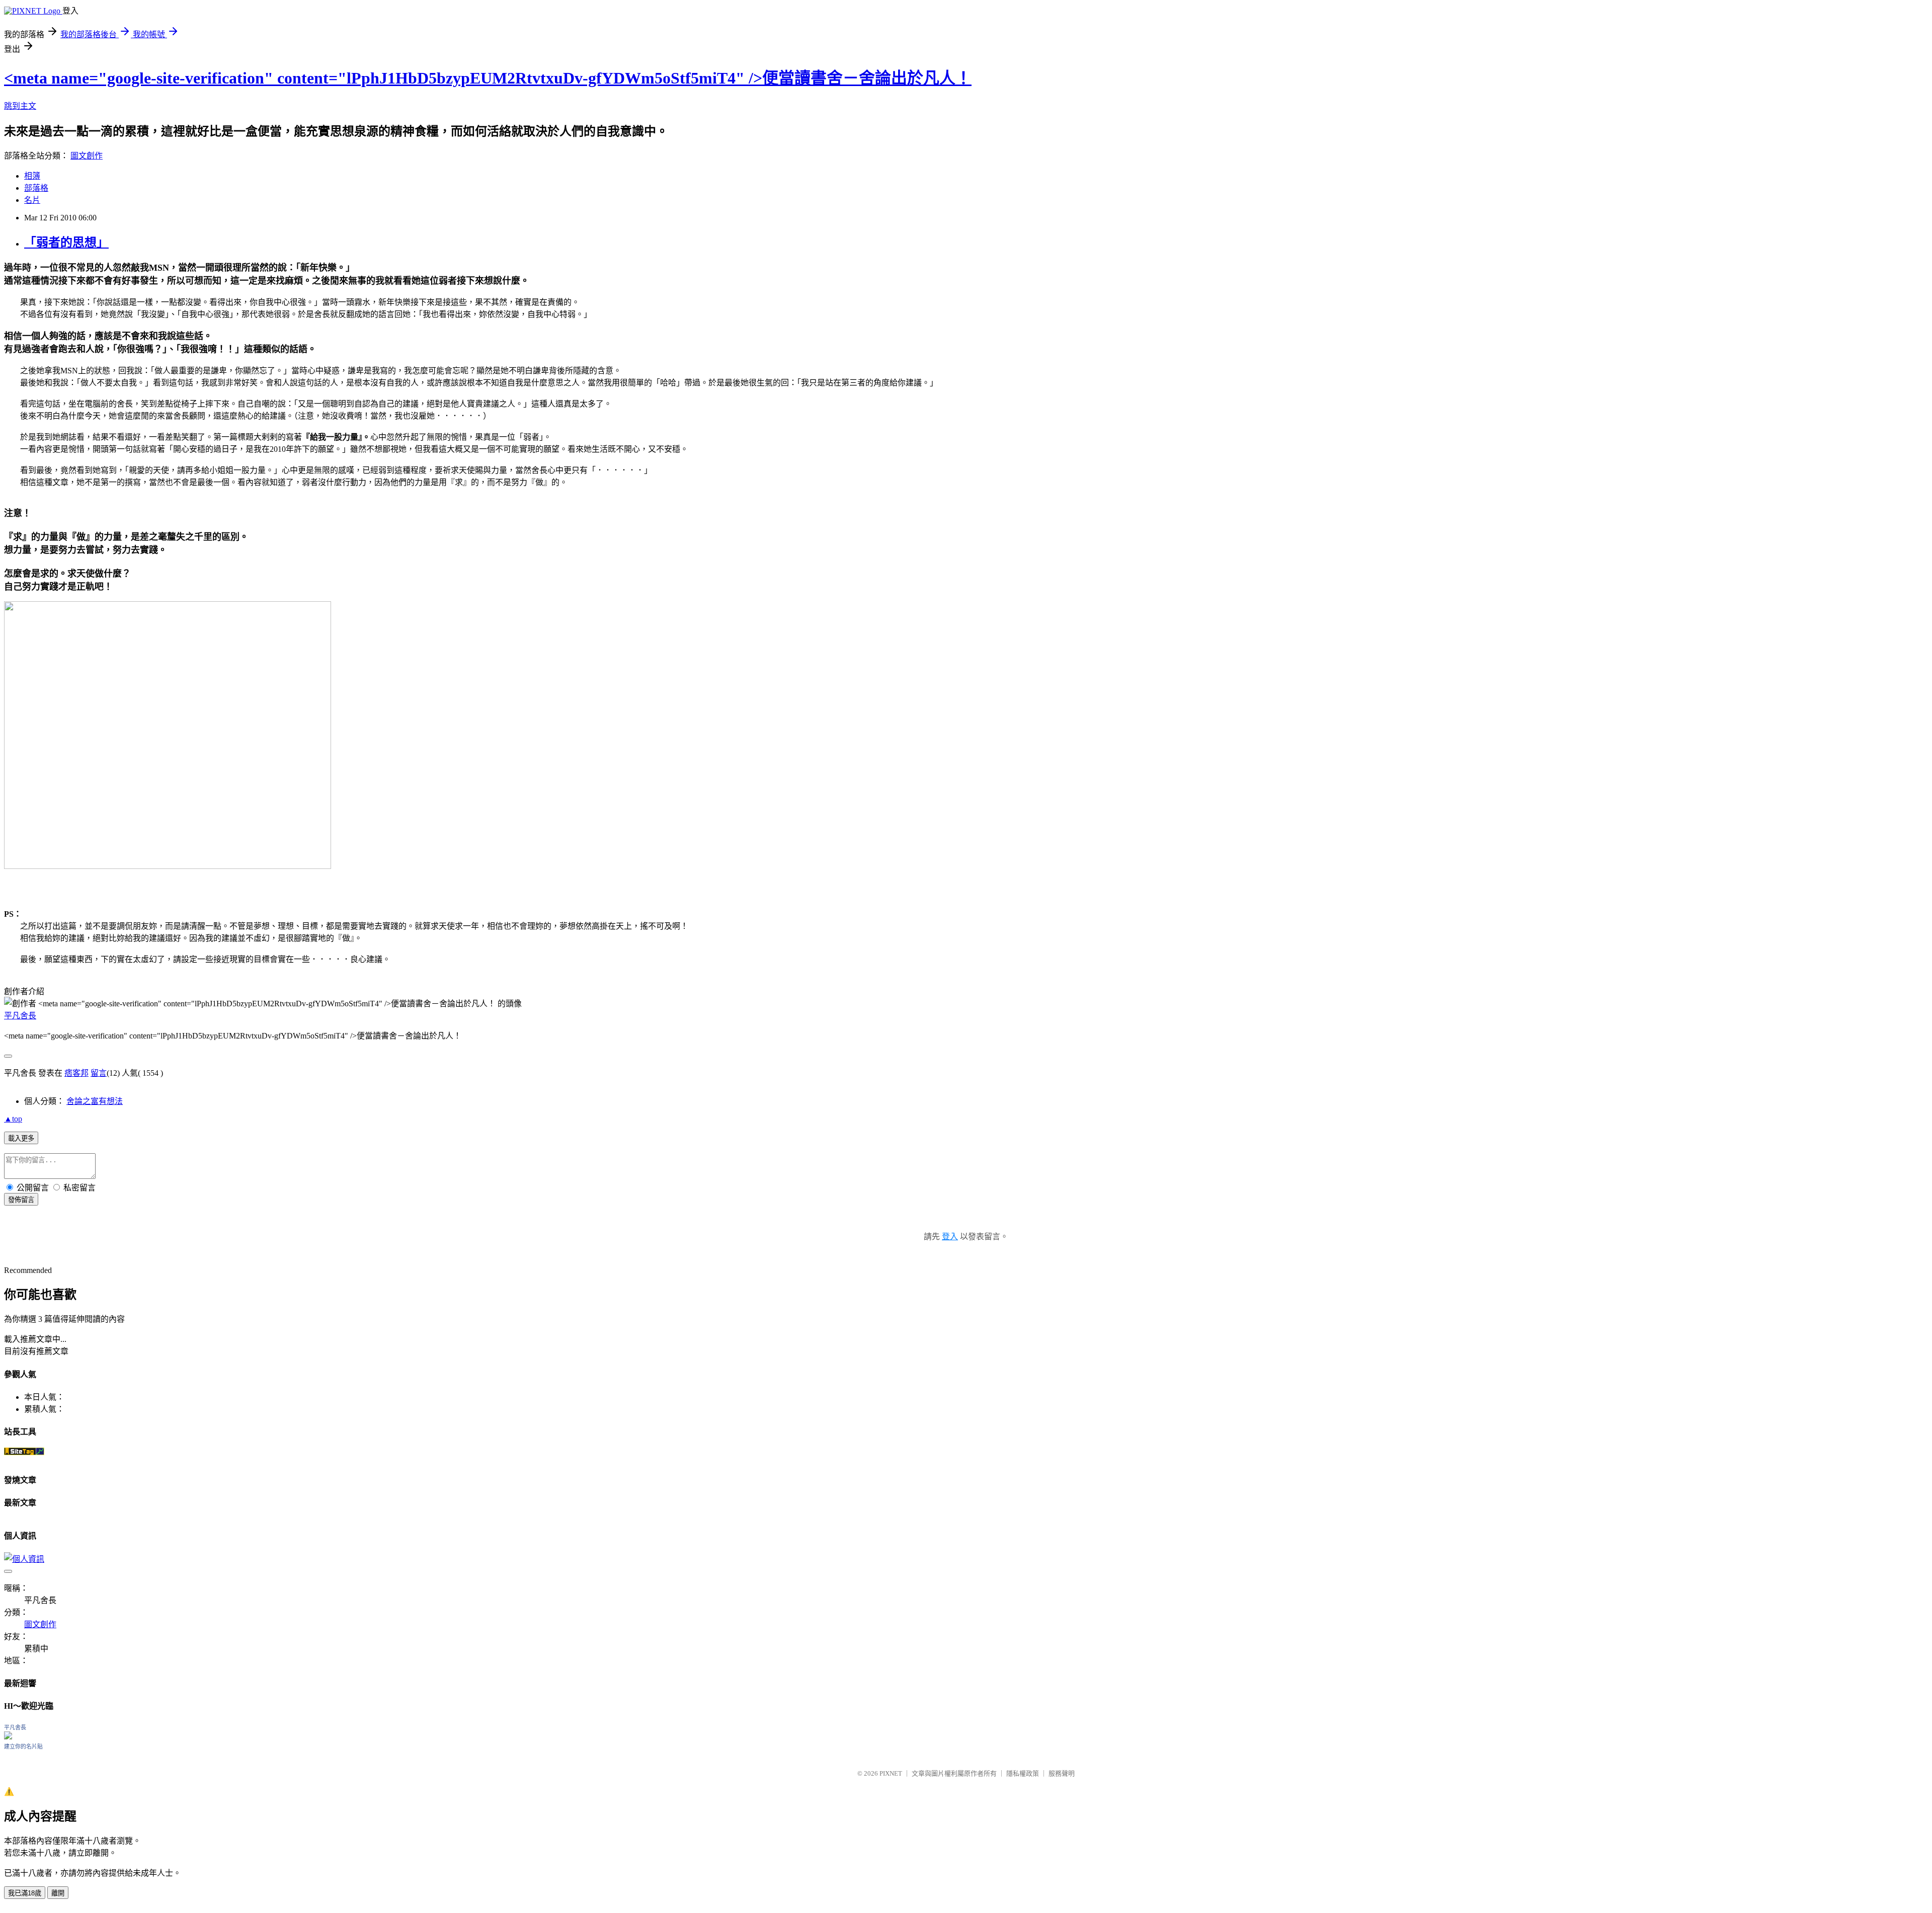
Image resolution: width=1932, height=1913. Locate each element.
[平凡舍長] (8, 1737)
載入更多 (21, 1138)
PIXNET (891, 1773)
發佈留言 (21, 1200)
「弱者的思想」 (66, 243)
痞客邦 (76, 1073)
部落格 (36, 188)
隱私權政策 (1023, 1773)
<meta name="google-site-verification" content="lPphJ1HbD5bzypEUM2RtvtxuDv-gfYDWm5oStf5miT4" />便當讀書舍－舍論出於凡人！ (488, 78)
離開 (58, 1893)
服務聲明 (1062, 1773)
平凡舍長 (20, 1016)
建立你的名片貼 (23, 1746)
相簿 (32, 176)
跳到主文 (20, 106)
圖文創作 (87, 156)
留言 (99, 1073)
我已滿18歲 (25, 1893)
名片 (32, 200)
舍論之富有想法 (95, 1101)
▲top (13, 1119)
